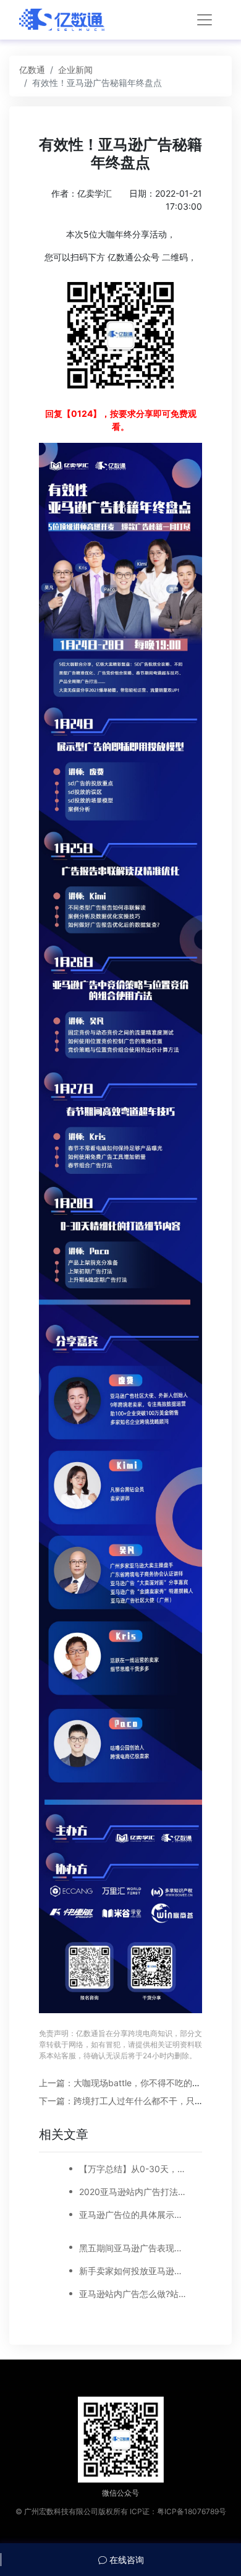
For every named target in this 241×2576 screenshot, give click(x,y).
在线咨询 (125, 2560)
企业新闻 (75, 70)
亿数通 (32, 70)
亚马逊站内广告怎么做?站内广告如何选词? (133, 2294)
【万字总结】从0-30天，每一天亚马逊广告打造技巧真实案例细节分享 (133, 2169)
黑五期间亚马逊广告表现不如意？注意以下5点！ (133, 2248)
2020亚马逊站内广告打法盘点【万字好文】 (133, 2192)
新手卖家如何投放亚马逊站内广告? (133, 2271)
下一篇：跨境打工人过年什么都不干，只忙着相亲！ (138, 2101)
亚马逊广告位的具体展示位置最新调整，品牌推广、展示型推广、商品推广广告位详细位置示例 (133, 2214)
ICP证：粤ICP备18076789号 (178, 2511)
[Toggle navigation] (205, 20)
